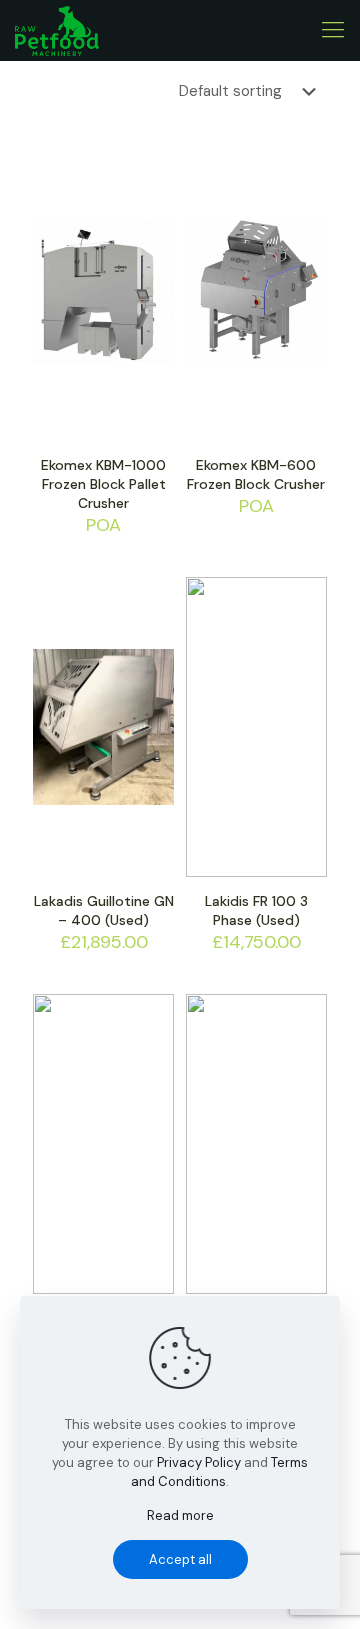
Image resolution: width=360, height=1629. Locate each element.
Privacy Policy (199, 1462)
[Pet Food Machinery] (57, 30)
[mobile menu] (333, 30)
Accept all (180, 1559)
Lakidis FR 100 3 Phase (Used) (256, 910)
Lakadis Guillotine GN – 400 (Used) (104, 910)
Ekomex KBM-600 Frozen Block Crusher (256, 474)
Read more (180, 1515)
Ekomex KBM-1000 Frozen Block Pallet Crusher (103, 484)
